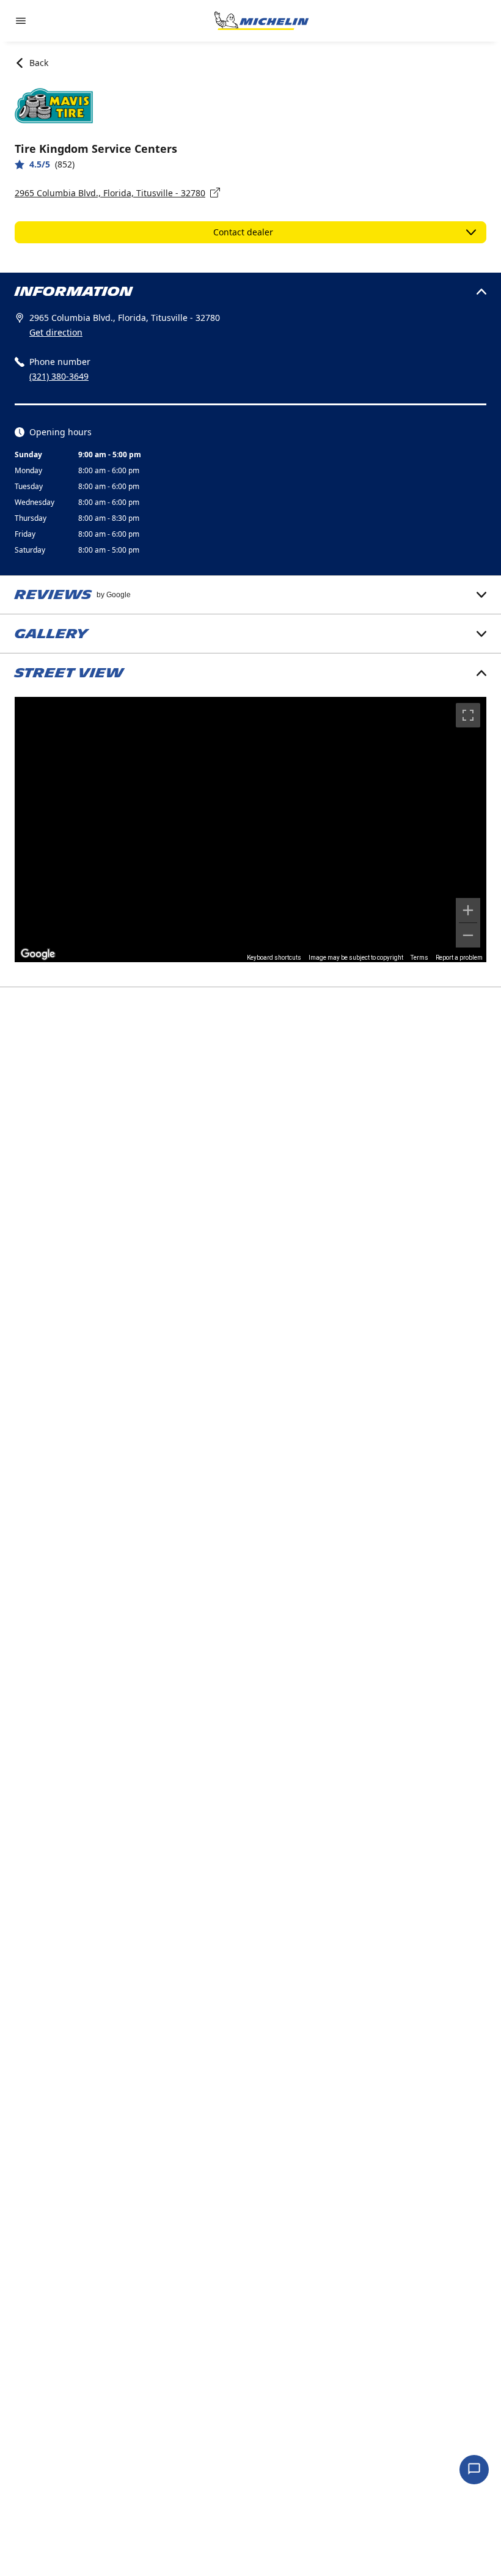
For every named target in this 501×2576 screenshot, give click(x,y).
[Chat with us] (474, 2470)
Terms (419, 958)
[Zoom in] (468, 910)
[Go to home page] (261, 21)
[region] (250, 830)
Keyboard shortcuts (274, 958)
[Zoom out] (468, 935)
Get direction (56, 332)
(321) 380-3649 (59, 376)
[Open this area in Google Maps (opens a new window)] (38, 954)
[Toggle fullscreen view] (468, 715)
